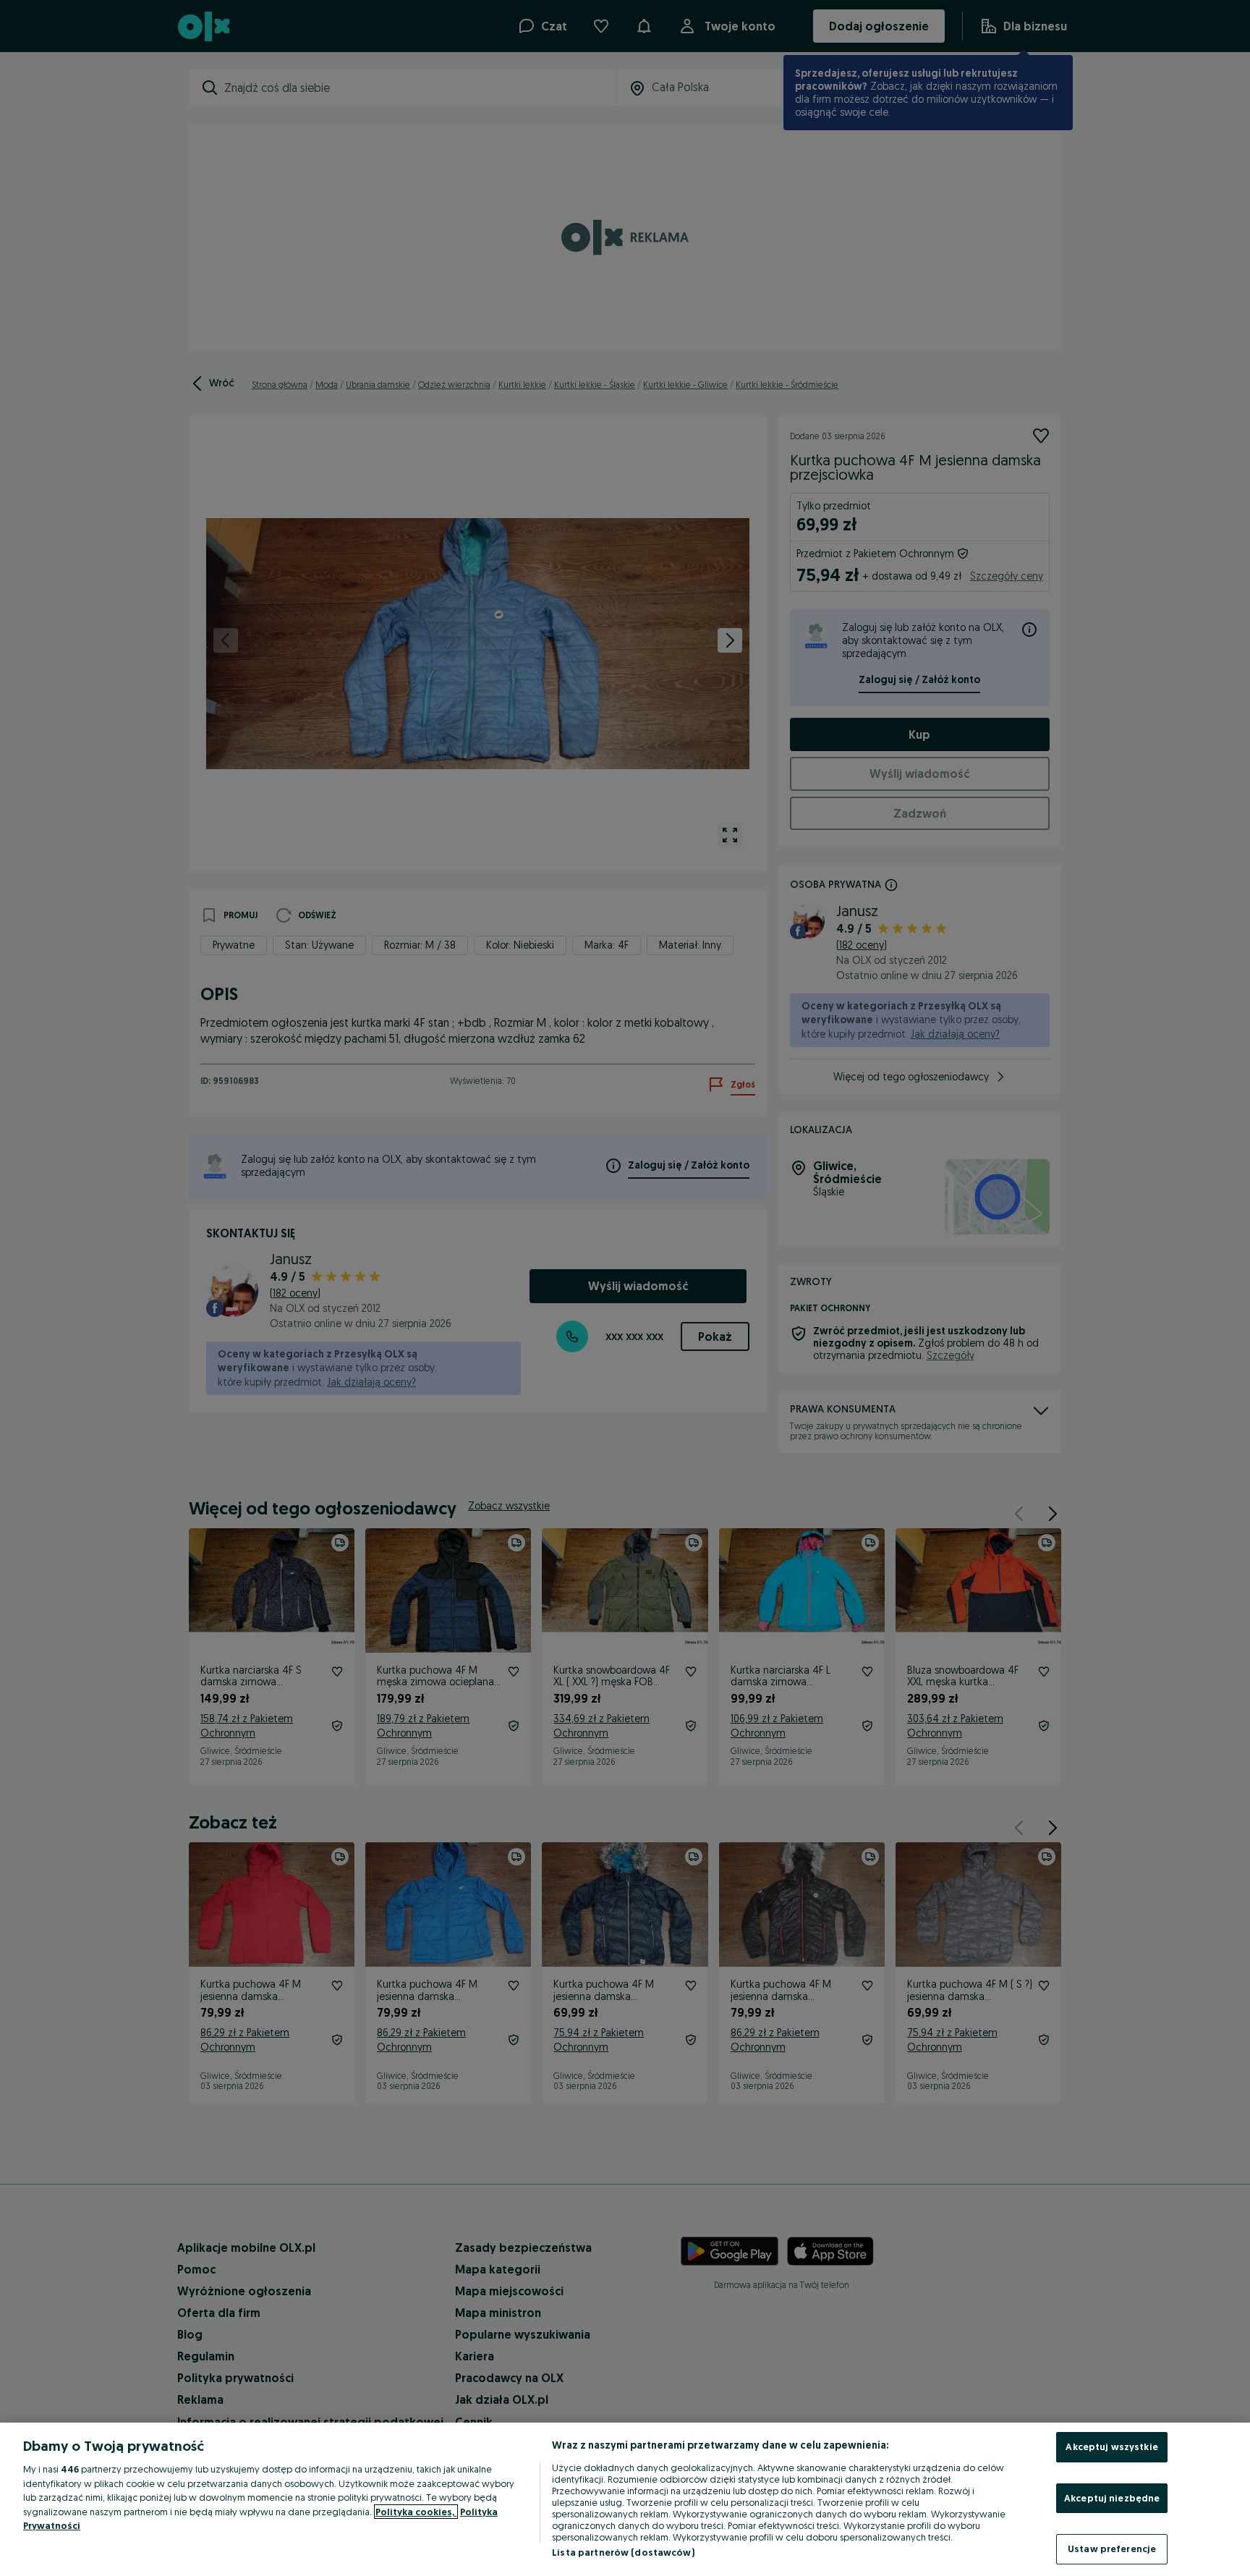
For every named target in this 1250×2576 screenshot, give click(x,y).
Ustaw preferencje (1112, 2549)
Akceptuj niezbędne (1112, 2498)
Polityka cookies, (416, 2512)
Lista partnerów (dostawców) (623, 2552)
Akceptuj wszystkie (1111, 2446)
